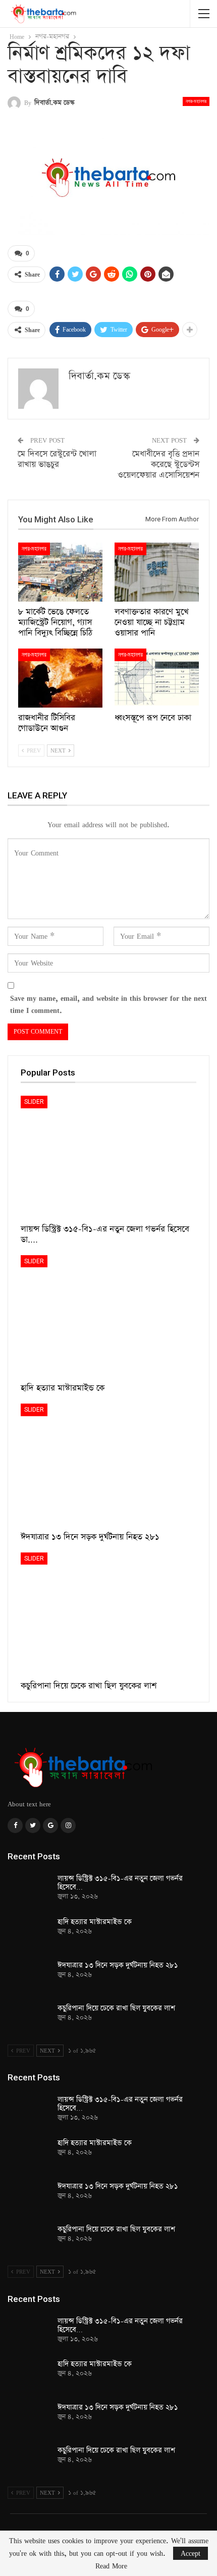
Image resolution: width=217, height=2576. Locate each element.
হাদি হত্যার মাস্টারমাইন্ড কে (95, 1922)
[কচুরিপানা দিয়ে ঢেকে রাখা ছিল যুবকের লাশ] (108, 1614)
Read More (111, 2566)
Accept (191, 2553)
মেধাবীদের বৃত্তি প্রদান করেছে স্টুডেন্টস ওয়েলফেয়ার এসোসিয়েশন (158, 465)
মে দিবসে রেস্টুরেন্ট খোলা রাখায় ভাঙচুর (57, 459)
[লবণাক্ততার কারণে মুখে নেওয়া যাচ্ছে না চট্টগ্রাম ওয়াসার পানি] (157, 572)
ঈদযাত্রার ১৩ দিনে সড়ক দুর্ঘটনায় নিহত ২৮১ (118, 1965)
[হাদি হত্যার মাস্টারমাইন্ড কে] (108, 1317)
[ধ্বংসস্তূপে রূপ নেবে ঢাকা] (157, 678)
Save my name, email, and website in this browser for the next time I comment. (108, 1004)
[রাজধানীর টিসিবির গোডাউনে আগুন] (60, 678)
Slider (34, 1102)
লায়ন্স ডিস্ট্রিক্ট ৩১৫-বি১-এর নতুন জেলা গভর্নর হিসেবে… (120, 1883)
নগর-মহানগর (196, 101)
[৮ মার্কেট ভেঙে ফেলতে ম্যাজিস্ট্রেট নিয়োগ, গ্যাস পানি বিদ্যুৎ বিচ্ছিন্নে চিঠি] (60, 572)
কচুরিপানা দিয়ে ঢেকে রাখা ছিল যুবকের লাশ (116, 2008)
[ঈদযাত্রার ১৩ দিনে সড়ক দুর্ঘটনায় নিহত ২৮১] (108, 1465)
